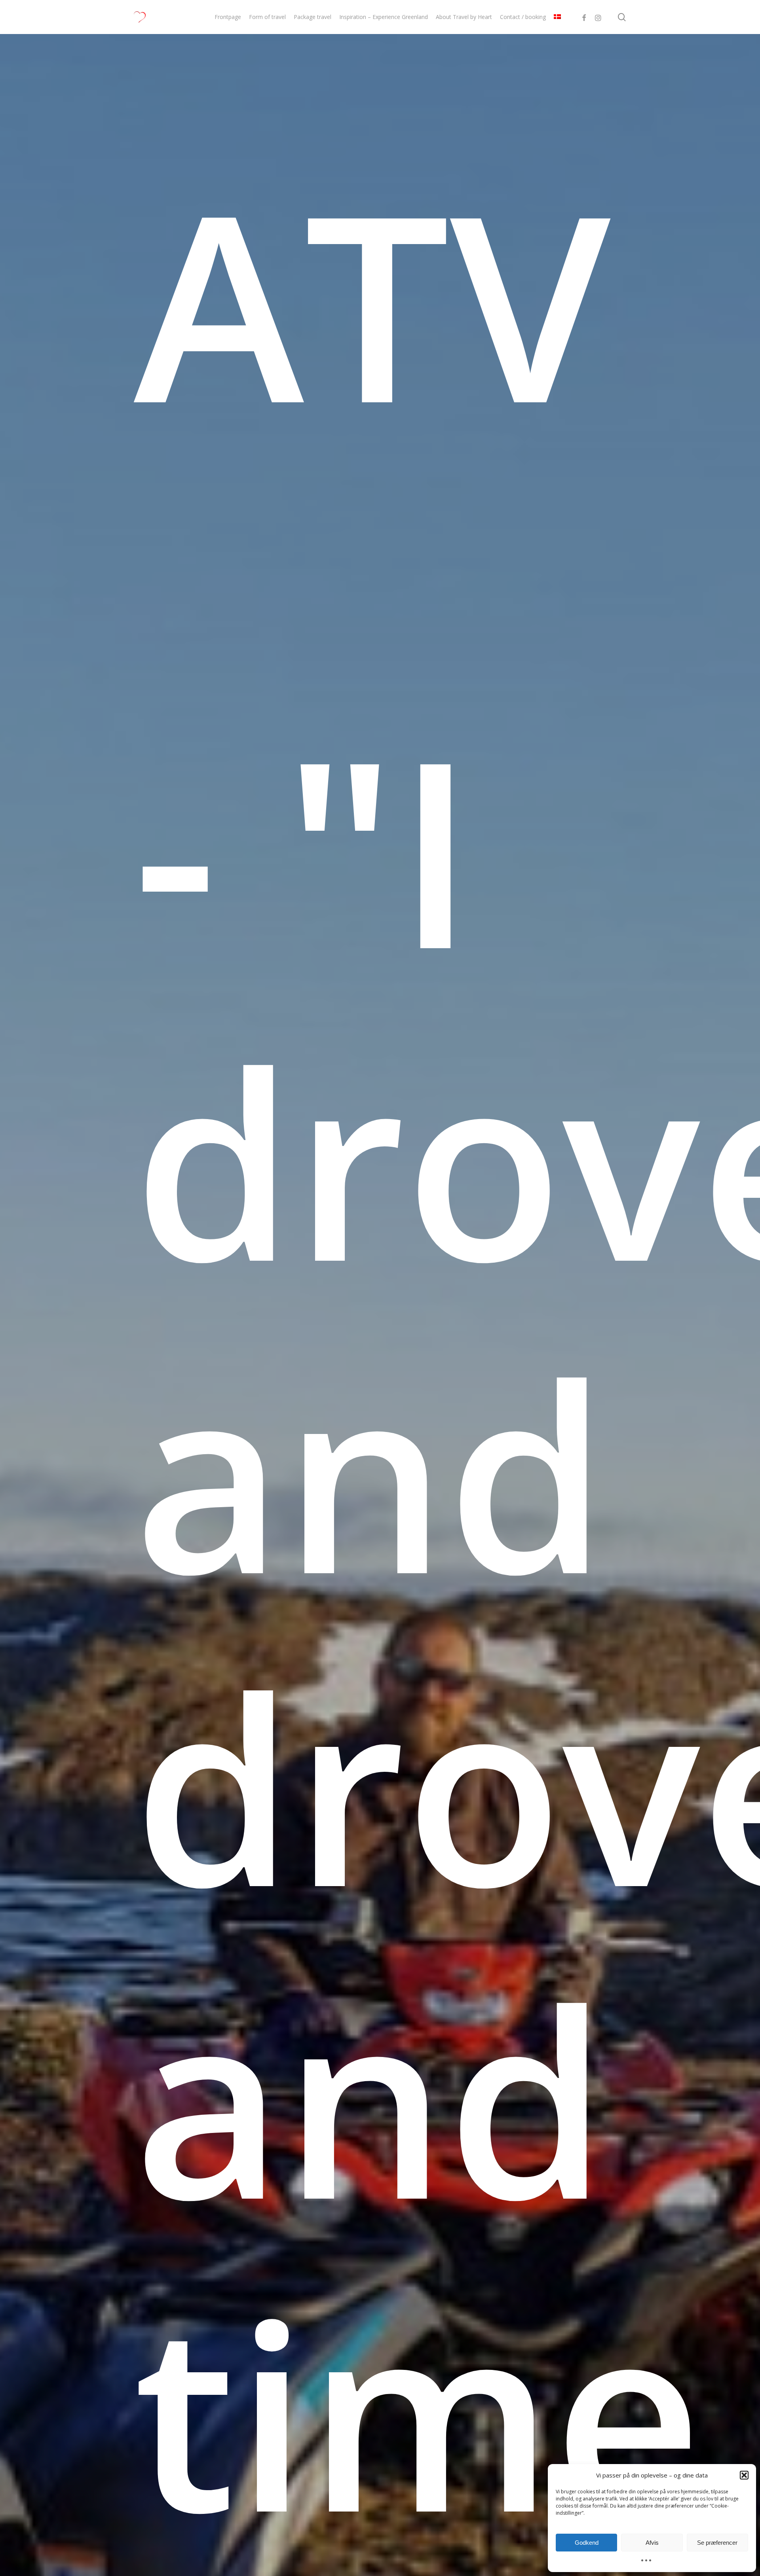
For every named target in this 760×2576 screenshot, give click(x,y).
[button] (744, 2475)
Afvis (652, 2543)
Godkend (587, 2543)
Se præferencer (717, 2543)
